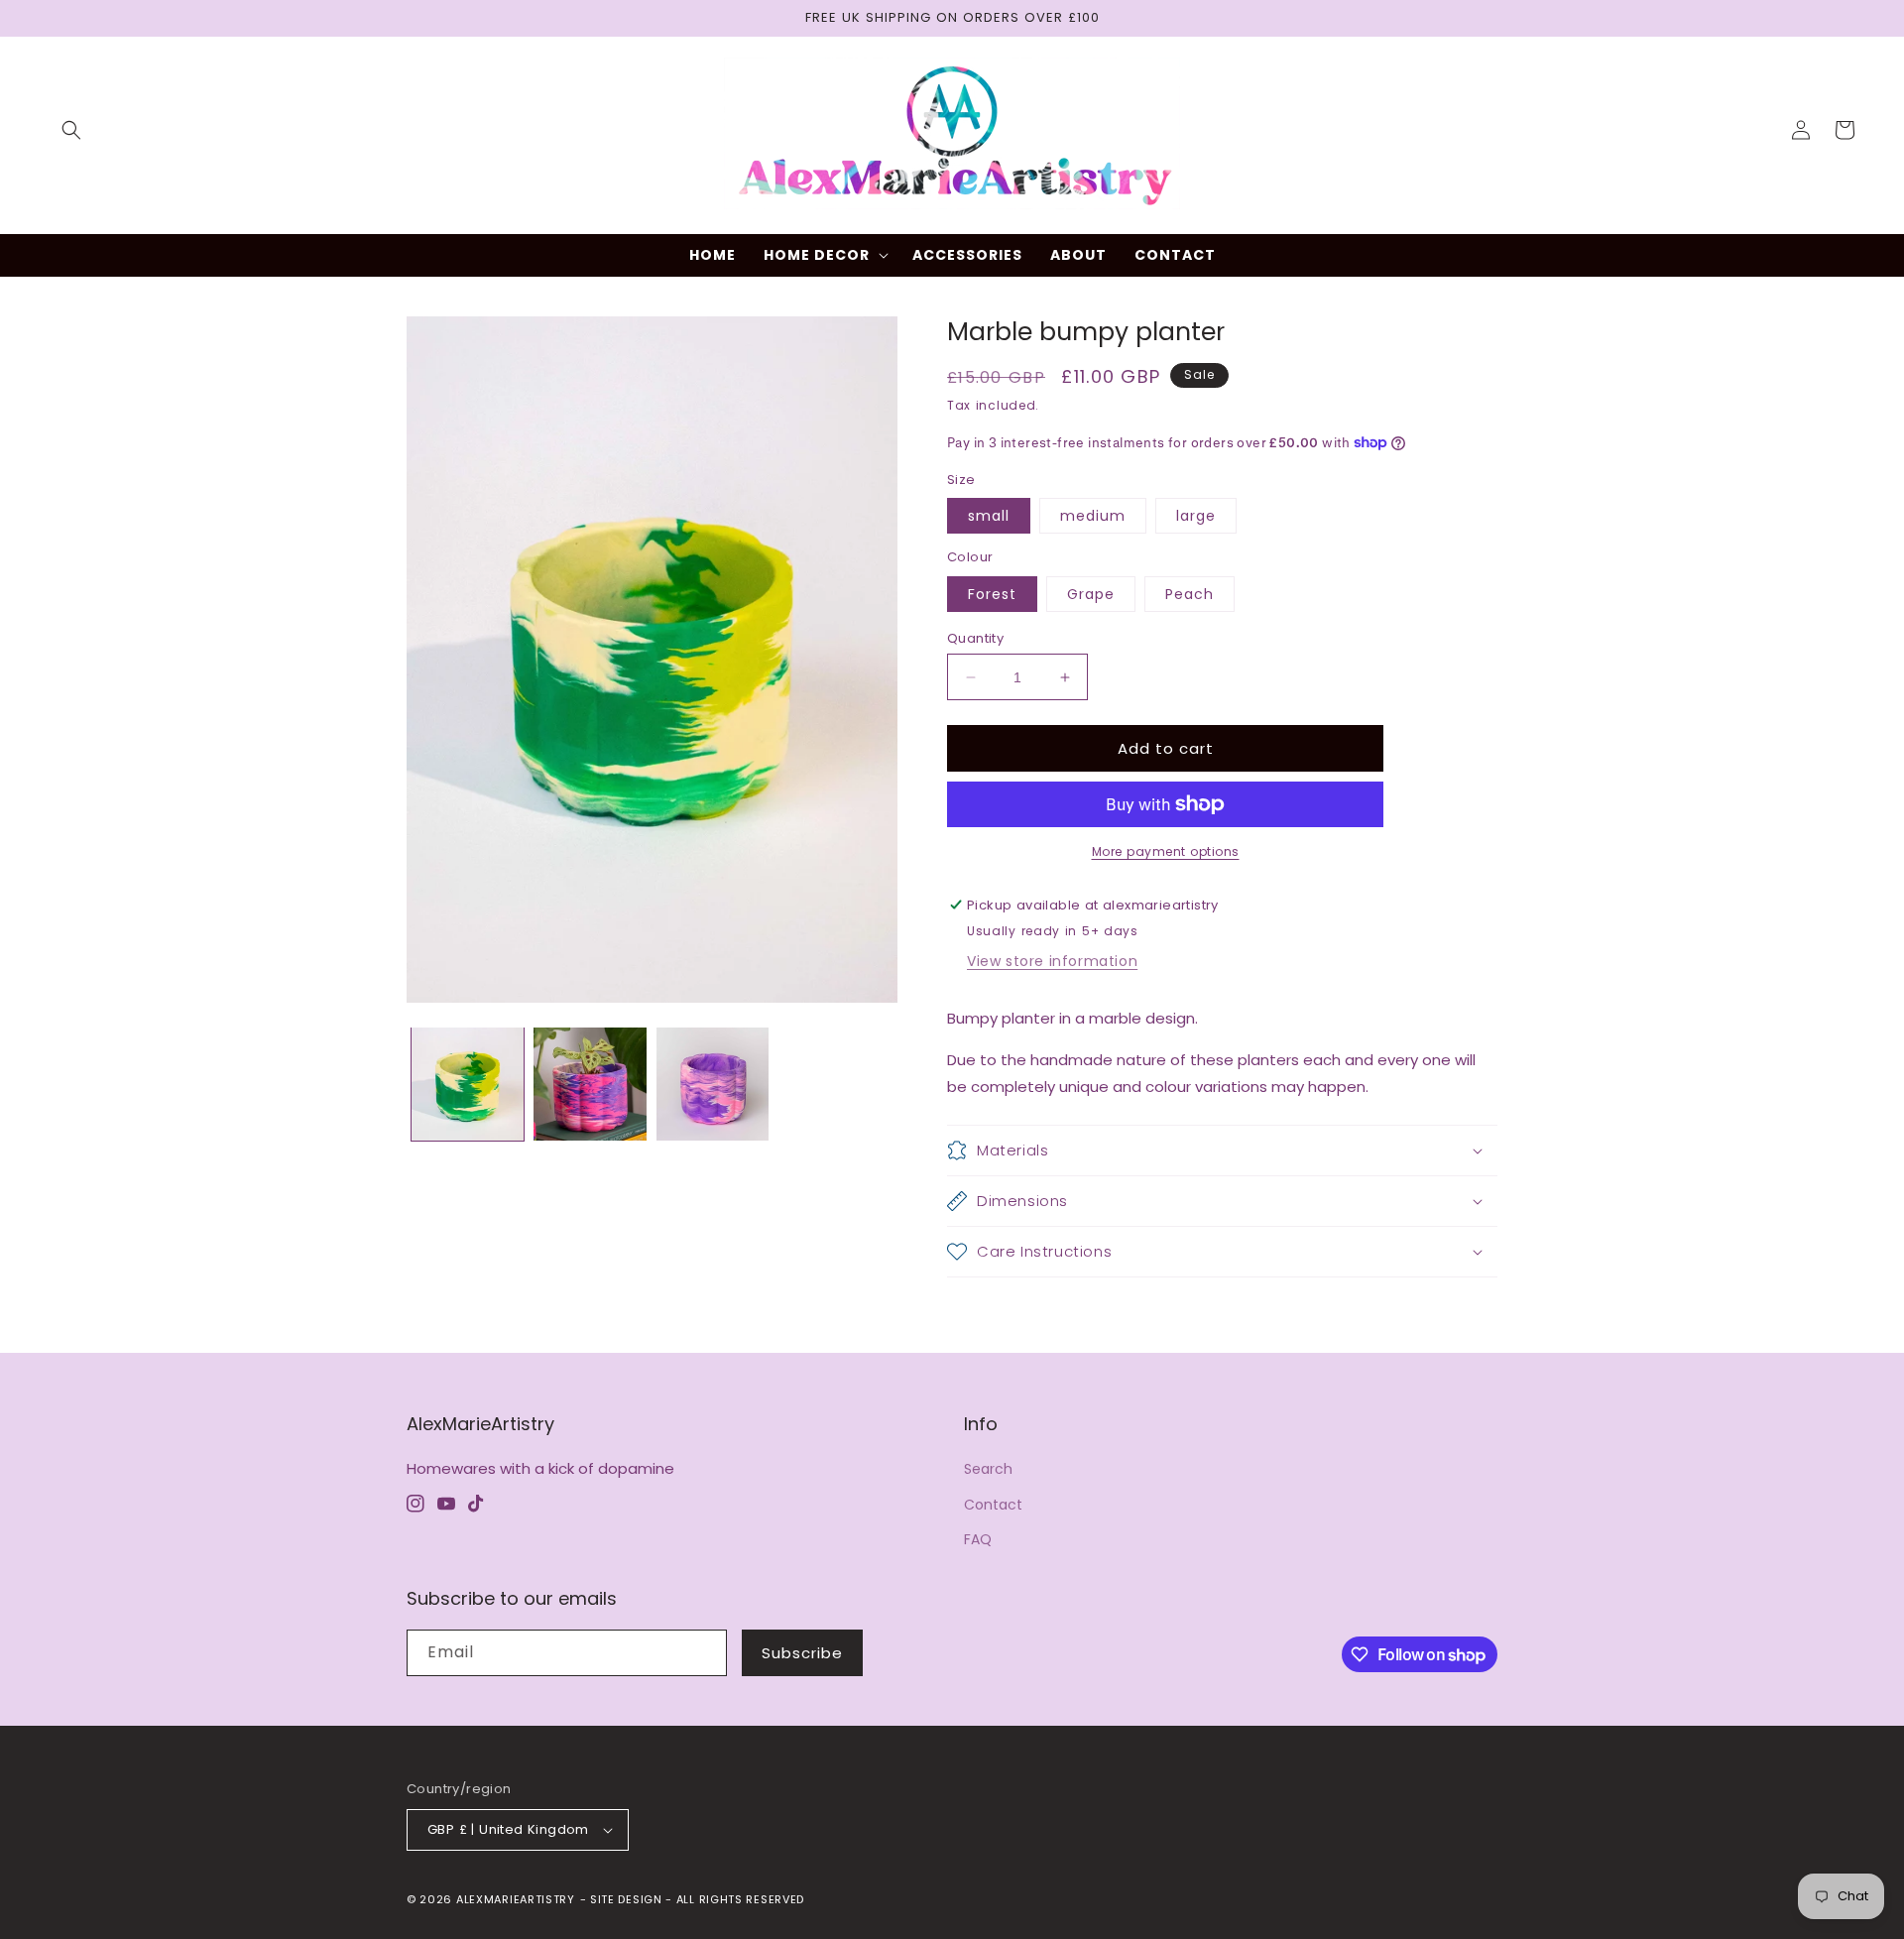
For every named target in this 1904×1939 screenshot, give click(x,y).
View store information (1052, 961)
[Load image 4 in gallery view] (713, 1084)
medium (1093, 516)
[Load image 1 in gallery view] (468, 1084)
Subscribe (802, 1653)
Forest (992, 594)
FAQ (978, 1539)
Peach (1190, 594)
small (989, 516)
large (1196, 516)
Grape (1091, 594)
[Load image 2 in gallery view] (590, 1084)
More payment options (1166, 851)
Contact (993, 1505)
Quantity (975, 638)
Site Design (626, 1899)
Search (988, 1469)
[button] (71, 130)
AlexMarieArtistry (516, 1899)
